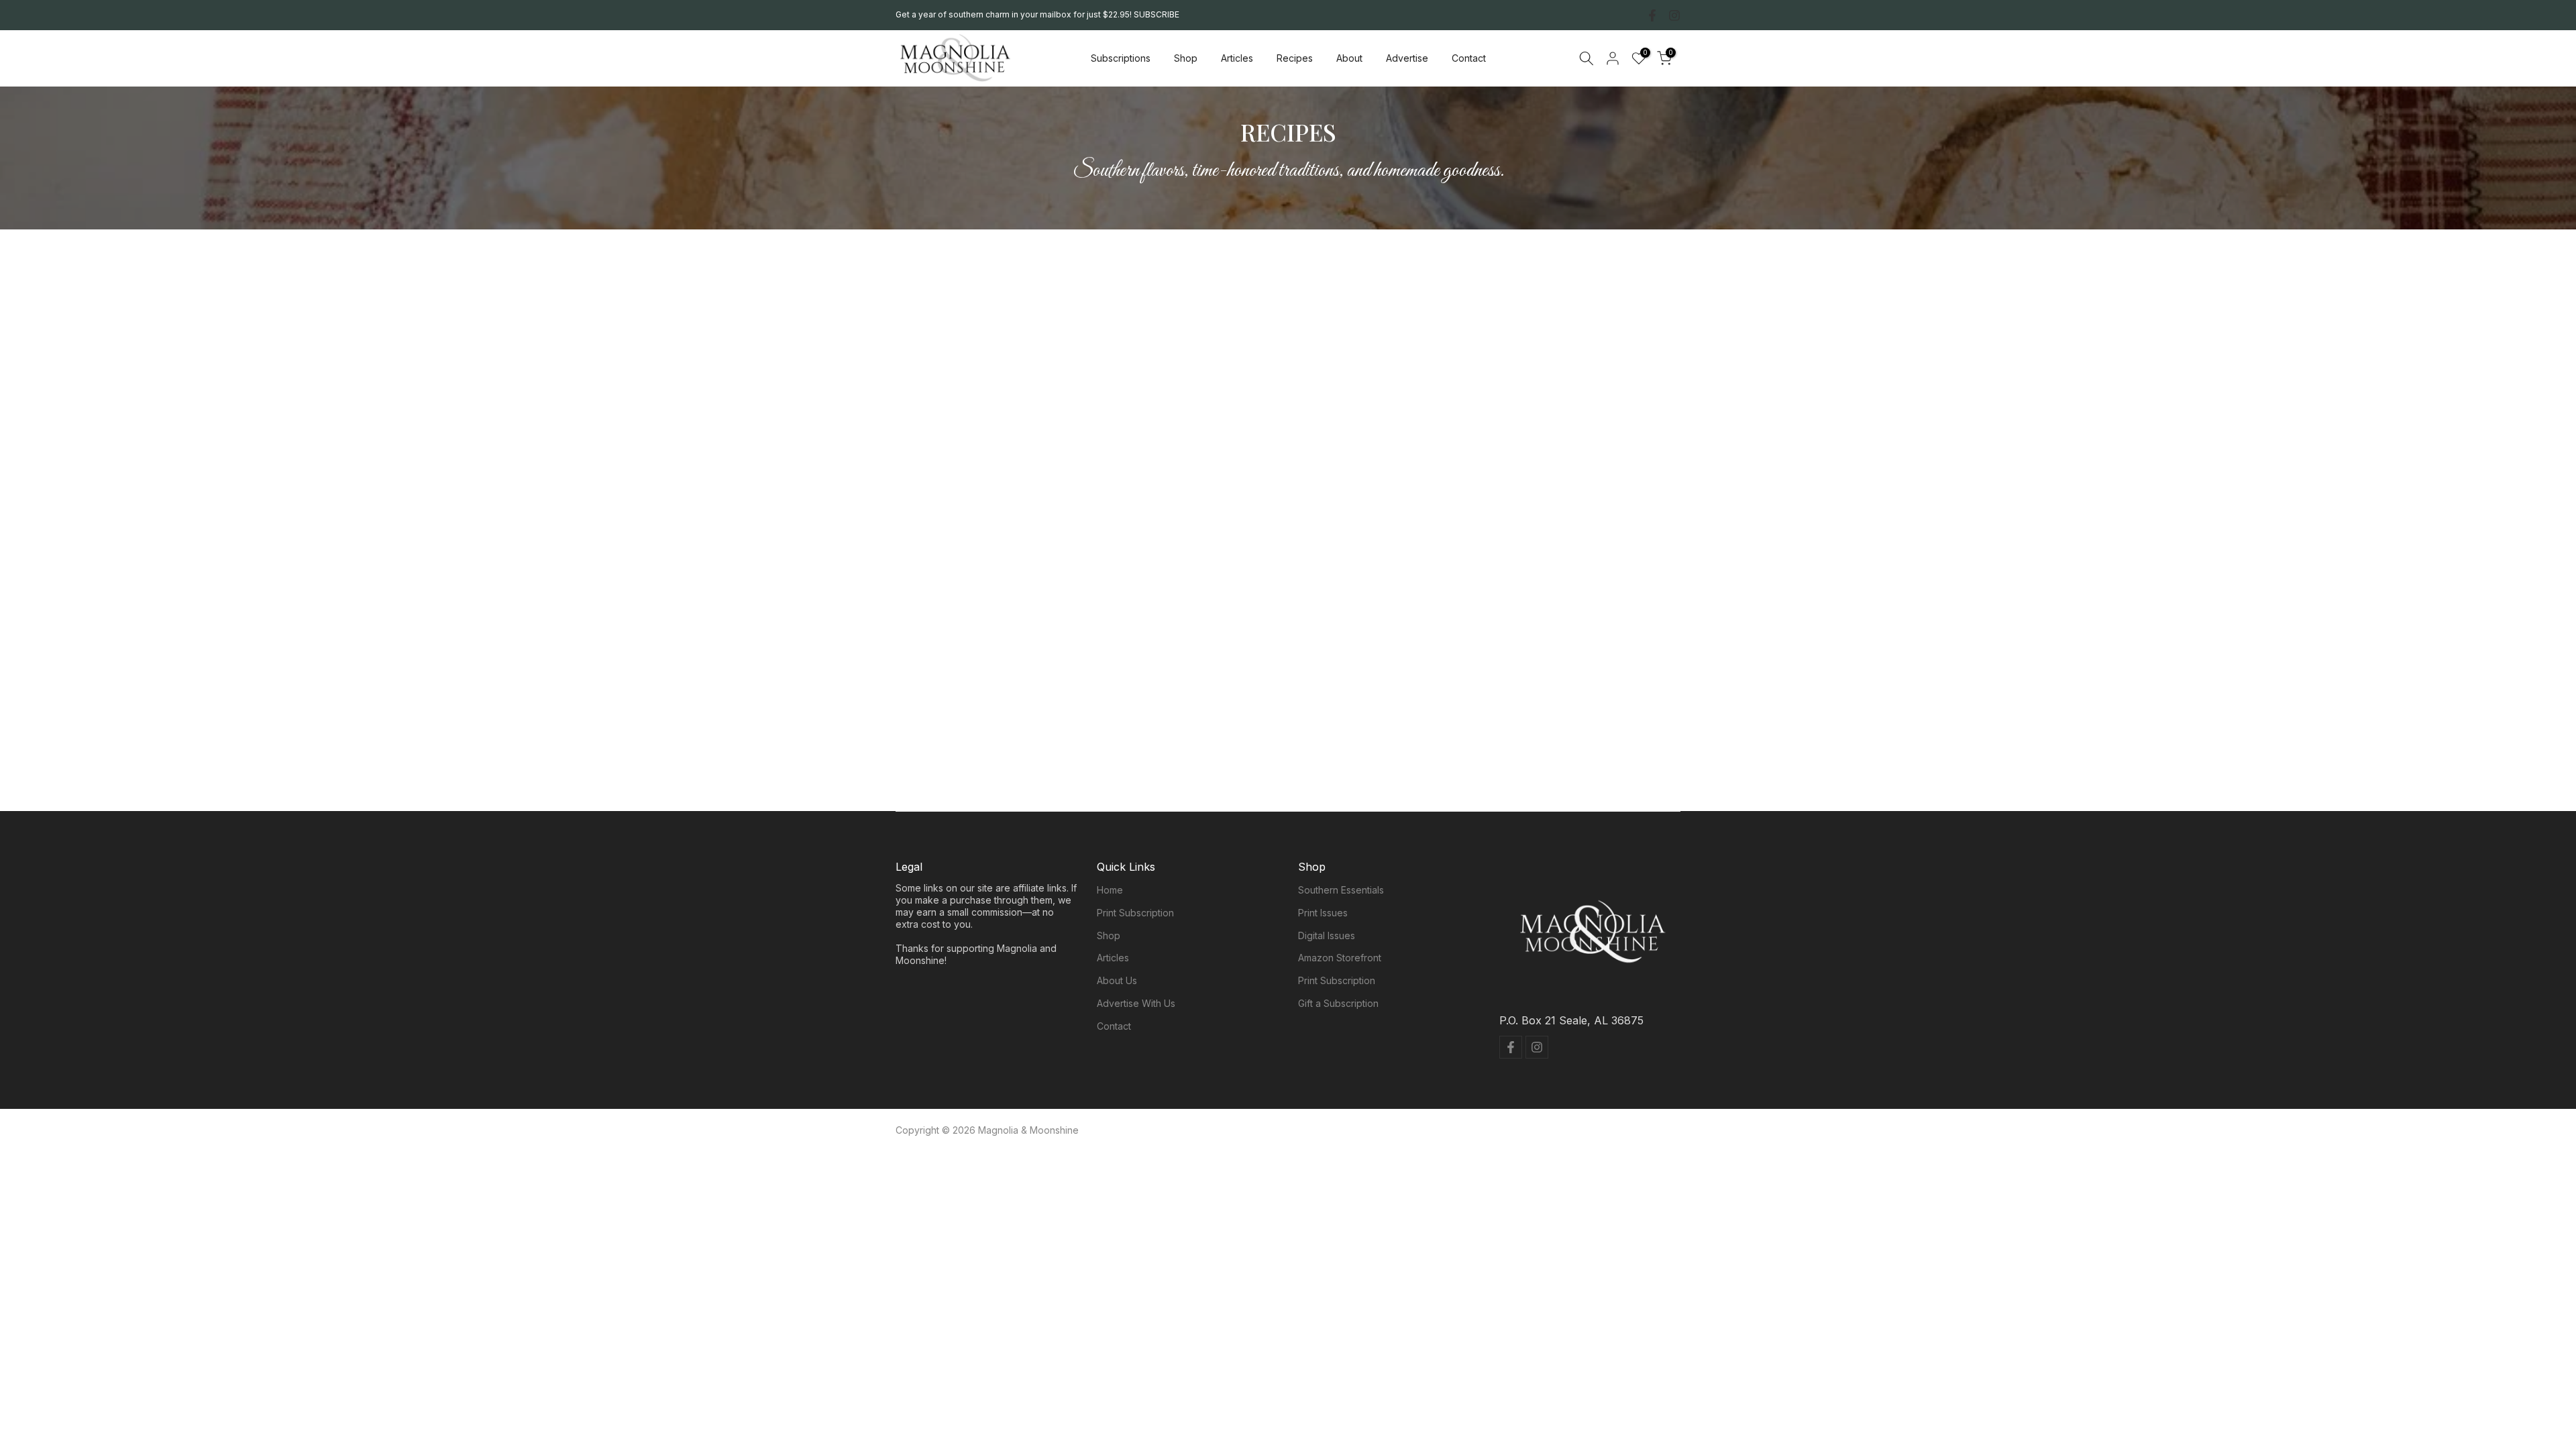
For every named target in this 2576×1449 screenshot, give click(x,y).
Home (1110, 890)
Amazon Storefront (1340, 958)
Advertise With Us (1136, 1003)
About (1349, 58)
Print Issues (1323, 913)
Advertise (1407, 58)
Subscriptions (1121, 58)
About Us (1117, 980)
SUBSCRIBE (1157, 14)
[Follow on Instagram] (1674, 15)
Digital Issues (1327, 935)
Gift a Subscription (1338, 1003)
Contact (1469, 58)
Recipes (1295, 58)
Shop (1186, 58)
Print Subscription (1135, 913)
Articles (1237, 58)
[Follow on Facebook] (1652, 15)
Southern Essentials (1341, 890)
